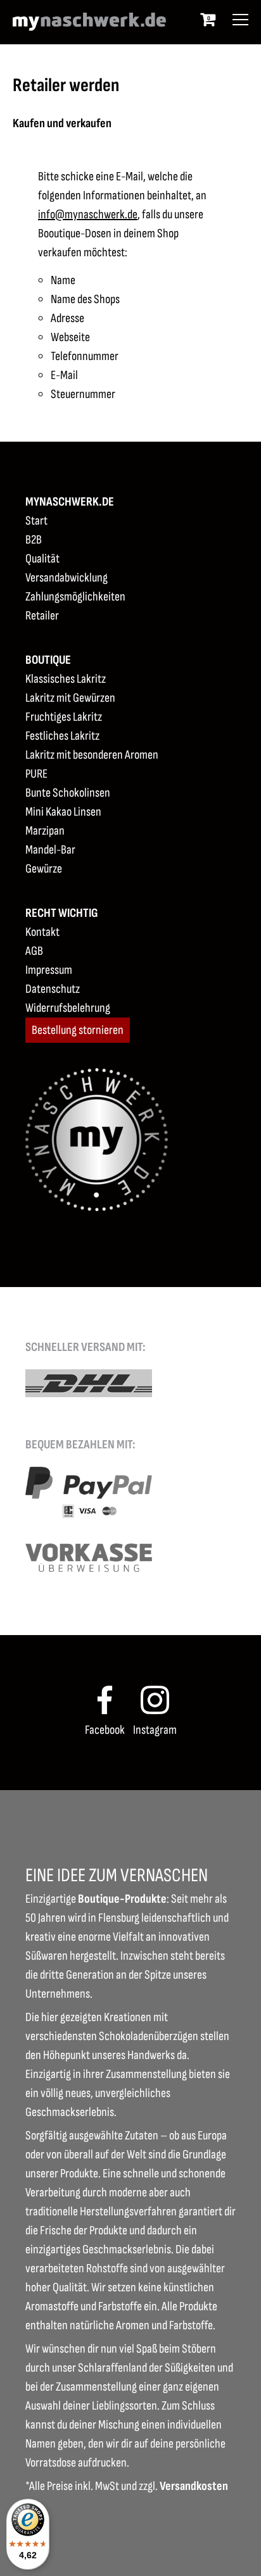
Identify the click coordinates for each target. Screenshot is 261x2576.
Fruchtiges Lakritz (64, 717)
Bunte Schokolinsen (68, 793)
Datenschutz (53, 989)
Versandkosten (194, 2486)
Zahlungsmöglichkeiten (75, 597)
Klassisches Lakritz (66, 679)
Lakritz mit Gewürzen (70, 698)
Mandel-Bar (50, 850)
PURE (36, 774)
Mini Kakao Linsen (63, 812)
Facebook (105, 1730)
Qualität (42, 559)
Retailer (42, 616)
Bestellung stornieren (78, 1030)
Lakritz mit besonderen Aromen (92, 755)
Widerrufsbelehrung (68, 1008)
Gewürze (44, 869)
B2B (34, 540)
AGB (34, 951)
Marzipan (45, 831)
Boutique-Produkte (122, 1899)
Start (36, 521)
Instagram (155, 1730)
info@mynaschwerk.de (88, 215)
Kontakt (42, 932)
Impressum (49, 970)
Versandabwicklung (67, 578)
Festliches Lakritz (62, 736)
